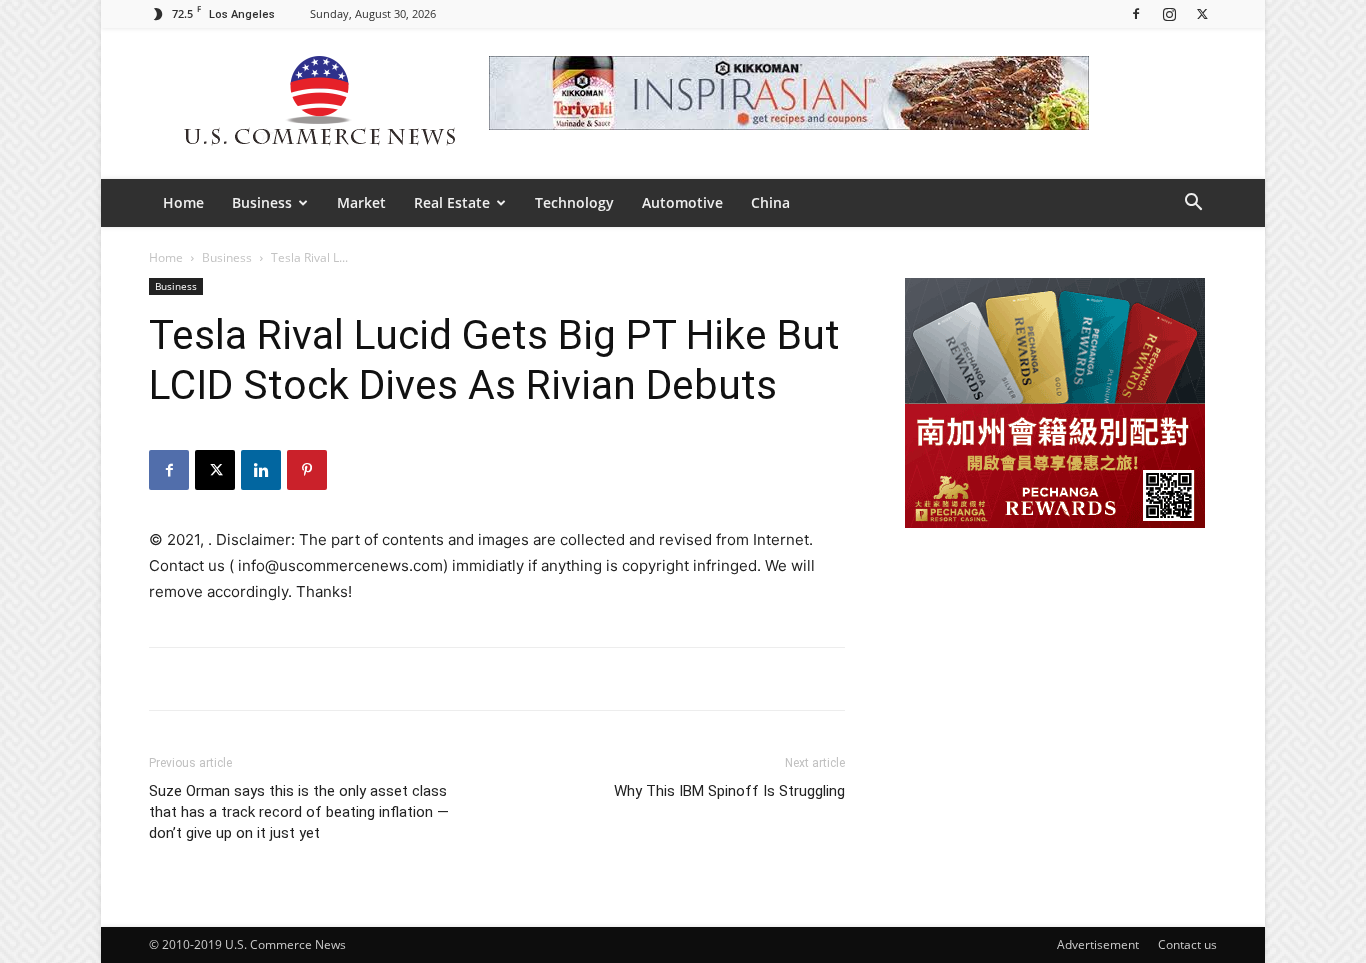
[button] (1193, 204)
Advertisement (1098, 944)
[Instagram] (1169, 13)
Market (361, 202)
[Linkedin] (261, 470)
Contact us (1187, 944)
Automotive (682, 202)
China (770, 202)
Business (262, 202)
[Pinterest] (307, 470)
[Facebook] (1136, 13)
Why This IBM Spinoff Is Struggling (729, 791)
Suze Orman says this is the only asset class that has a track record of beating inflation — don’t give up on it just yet (299, 812)
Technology (574, 202)
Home (183, 202)
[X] (1202, 13)
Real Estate (452, 202)
